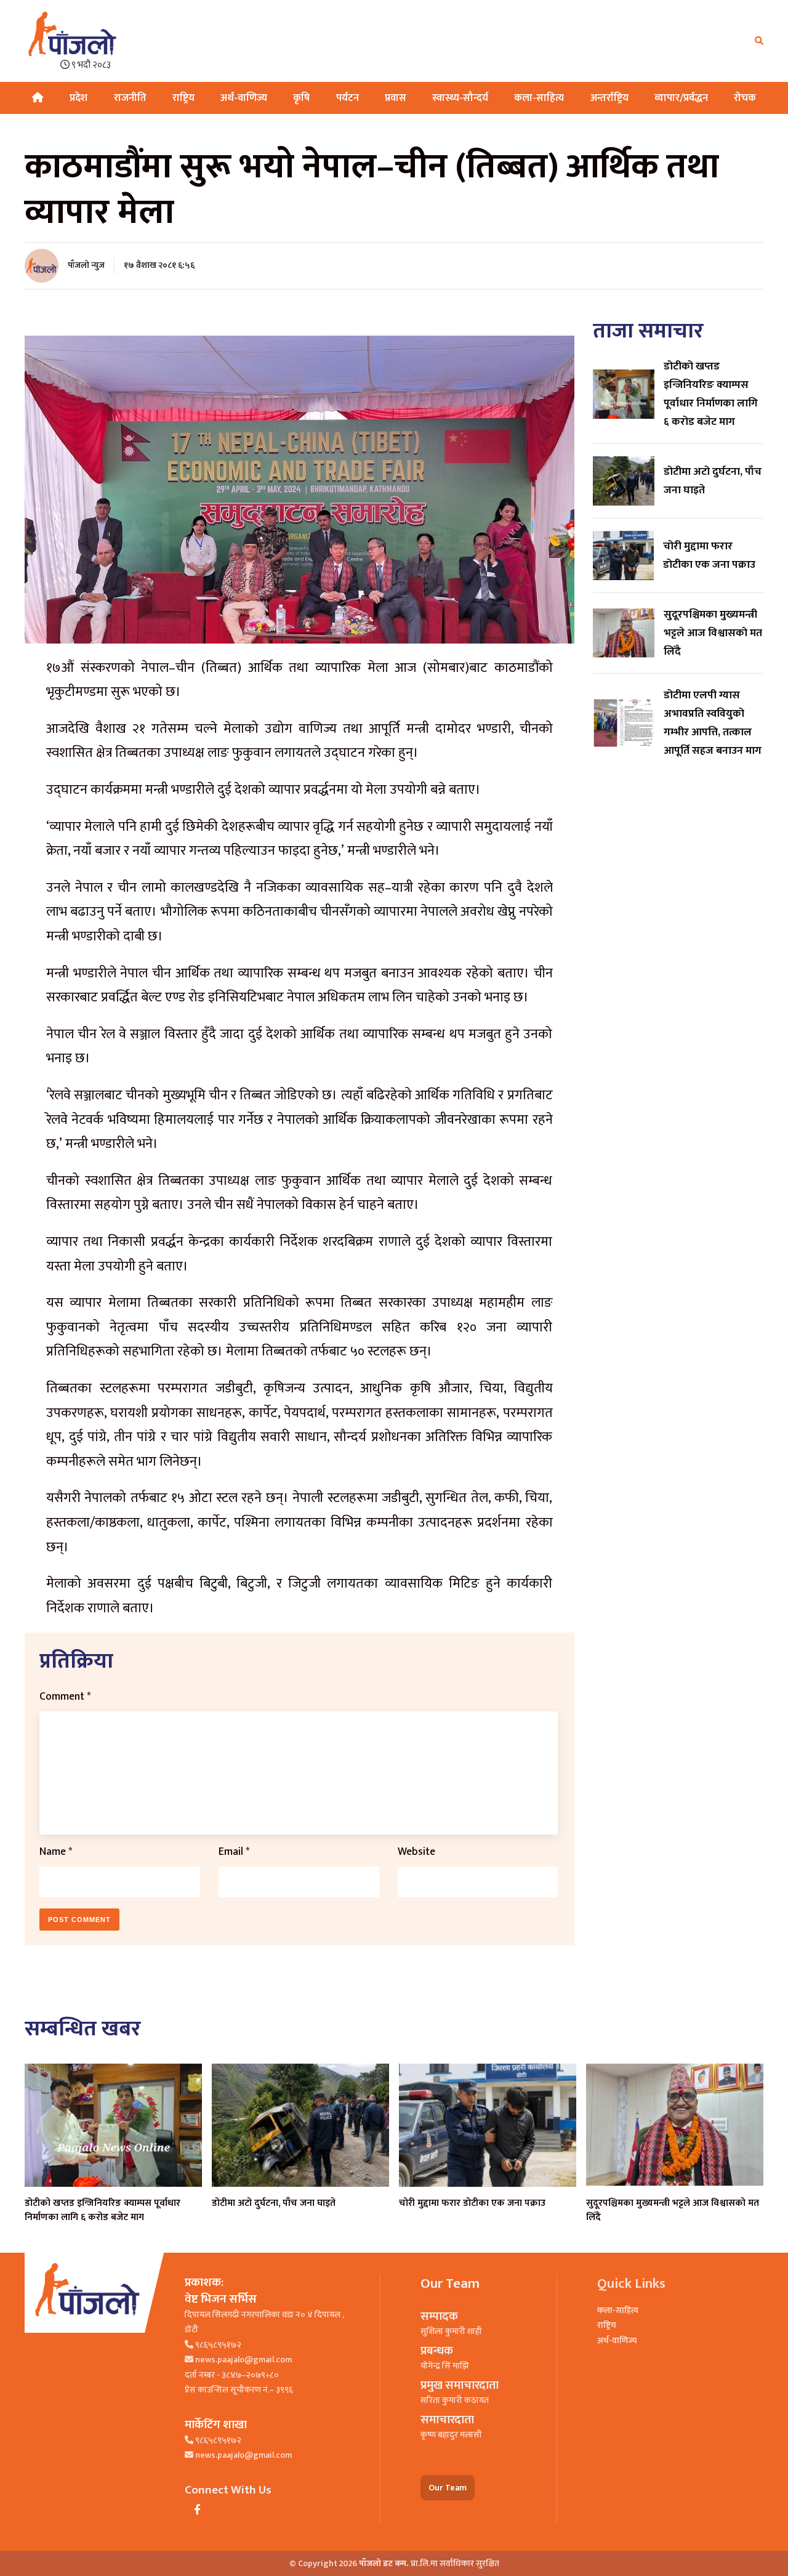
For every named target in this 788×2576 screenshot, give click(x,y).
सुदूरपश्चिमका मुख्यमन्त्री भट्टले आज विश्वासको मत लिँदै (673, 2210)
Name (56, 1851)
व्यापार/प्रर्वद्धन (681, 98)
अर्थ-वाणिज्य (244, 98)
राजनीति (130, 98)
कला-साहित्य (539, 98)
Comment (65, 1696)
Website (416, 1851)
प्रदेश (78, 98)
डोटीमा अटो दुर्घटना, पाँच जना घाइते (274, 2203)
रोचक (745, 98)
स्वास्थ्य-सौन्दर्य (460, 98)
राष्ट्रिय (183, 98)
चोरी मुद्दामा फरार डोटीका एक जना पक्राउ (472, 2203)
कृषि (301, 98)
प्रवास (396, 98)
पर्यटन (348, 98)
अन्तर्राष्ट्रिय (609, 98)
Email (234, 1851)
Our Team (448, 2488)
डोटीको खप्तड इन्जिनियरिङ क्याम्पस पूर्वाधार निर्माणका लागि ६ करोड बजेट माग (103, 2210)
